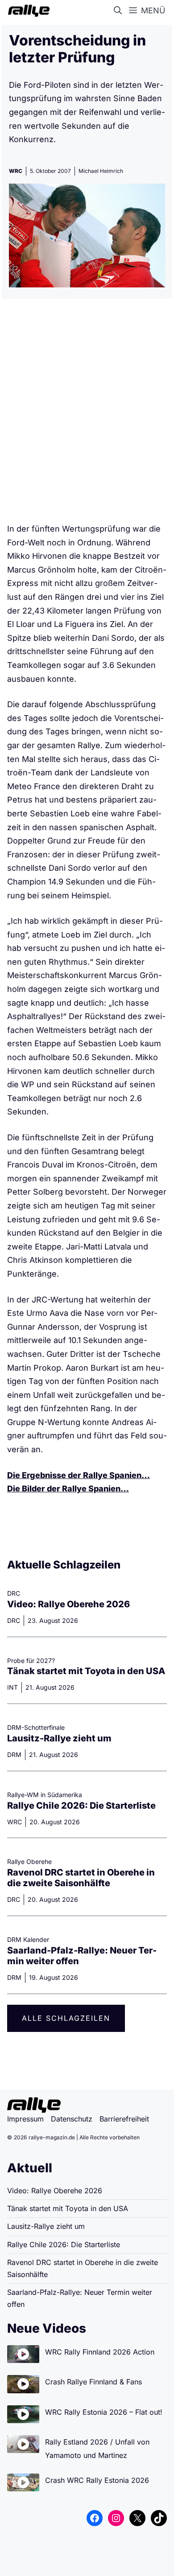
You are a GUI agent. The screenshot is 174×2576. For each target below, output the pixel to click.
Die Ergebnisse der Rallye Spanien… (79, 1475)
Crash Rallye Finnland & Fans (93, 2382)
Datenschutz (72, 2119)
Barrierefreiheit (124, 2119)
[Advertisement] (87, 414)
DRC (14, 1620)
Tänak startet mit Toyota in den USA (86, 1671)
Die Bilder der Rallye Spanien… (68, 1489)
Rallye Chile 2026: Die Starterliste (81, 1806)
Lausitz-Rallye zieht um (59, 1738)
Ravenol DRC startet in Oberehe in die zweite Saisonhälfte (81, 1878)
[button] (120, 11)
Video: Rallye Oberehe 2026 (68, 1604)
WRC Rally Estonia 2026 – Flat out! (104, 2412)
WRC (16, 171)
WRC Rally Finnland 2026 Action (100, 2352)
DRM (14, 1755)
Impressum (25, 2119)
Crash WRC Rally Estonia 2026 (97, 2480)
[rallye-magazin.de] (27, 11)
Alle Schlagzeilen (66, 2018)
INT (12, 1687)
